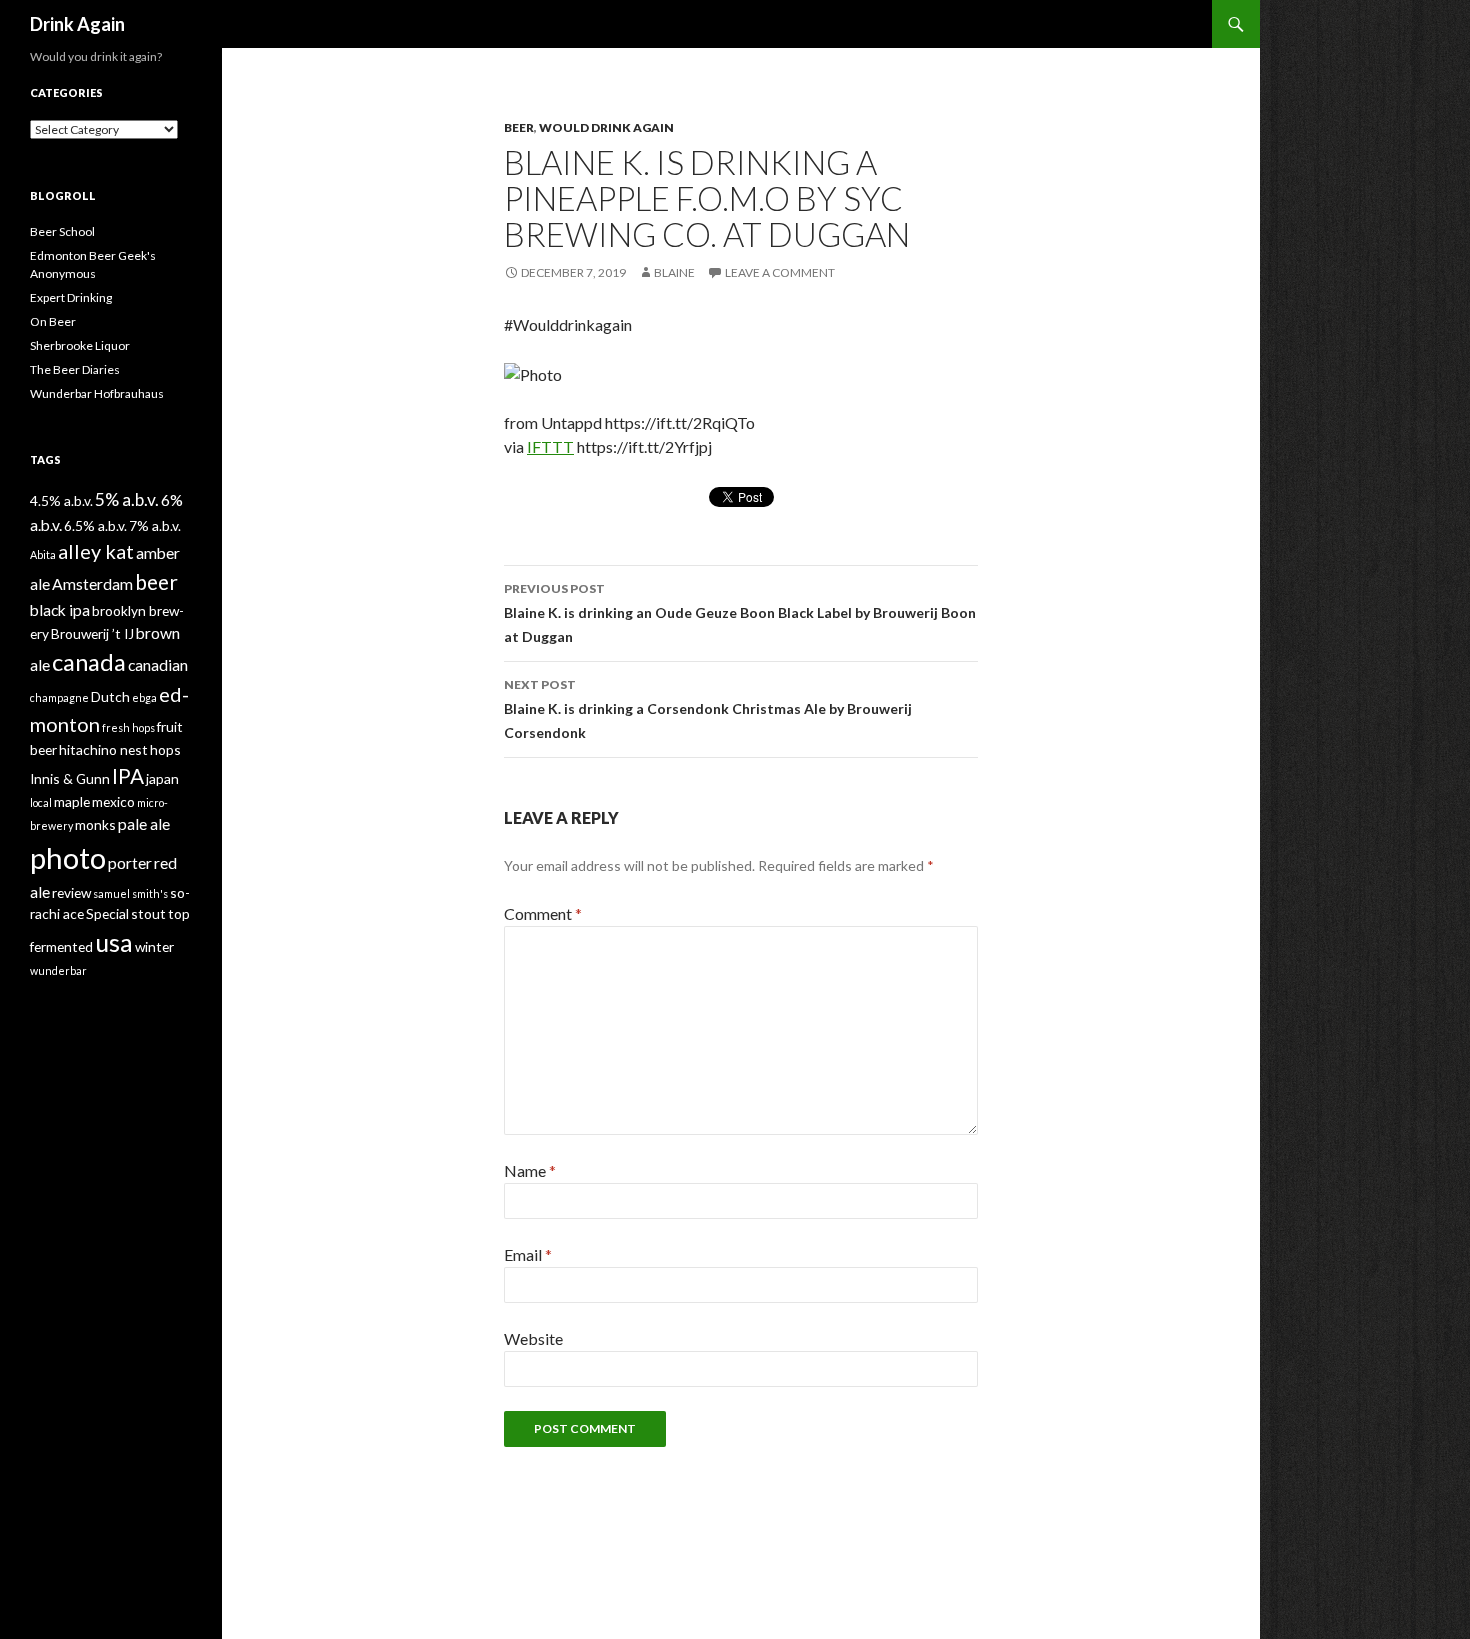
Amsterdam (92, 583)
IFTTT (550, 446)
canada (89, 662)
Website (533, 1338)
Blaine (674, 272)
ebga (144, 697)
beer (156, 582)
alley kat (96, 551)
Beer (519, 127)
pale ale (144, 823)
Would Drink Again (606, 127)
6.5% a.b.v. (95, 525)
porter (130, 862)
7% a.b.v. (155, 525)
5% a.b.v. (127, 499)
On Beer (53, 321)
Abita (43, 554)
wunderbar (58, 970)
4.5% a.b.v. (61, 500)
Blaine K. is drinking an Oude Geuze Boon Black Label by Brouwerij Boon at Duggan (740, 613)
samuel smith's (130, 893)
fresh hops (128, 727)
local (41, 802)
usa (114, 942)
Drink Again (77, 24)
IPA (128, 776)
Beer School (62, 231)
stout (148, 913)
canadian (158, 664)
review (71, 892)
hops (165, 749)
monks (95, 824)
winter (154, 946)
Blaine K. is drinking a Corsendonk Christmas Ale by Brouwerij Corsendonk (708, 709)
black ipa (60, 609)
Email (528, 1254)
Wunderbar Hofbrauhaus (97, 393)
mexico (113, 801)
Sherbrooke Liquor (80, 345)
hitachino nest (103, 749)
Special (107, 913)
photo (68, 857)
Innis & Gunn (70, 778)
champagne (59, 697)
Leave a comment (780, 272)
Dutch (110, 696)
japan (162, 778)
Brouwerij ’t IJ (92, 633)
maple (72, 801)
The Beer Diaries (75, 369)
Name (530, 1170)
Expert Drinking (71, 297)
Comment (543, 913)
